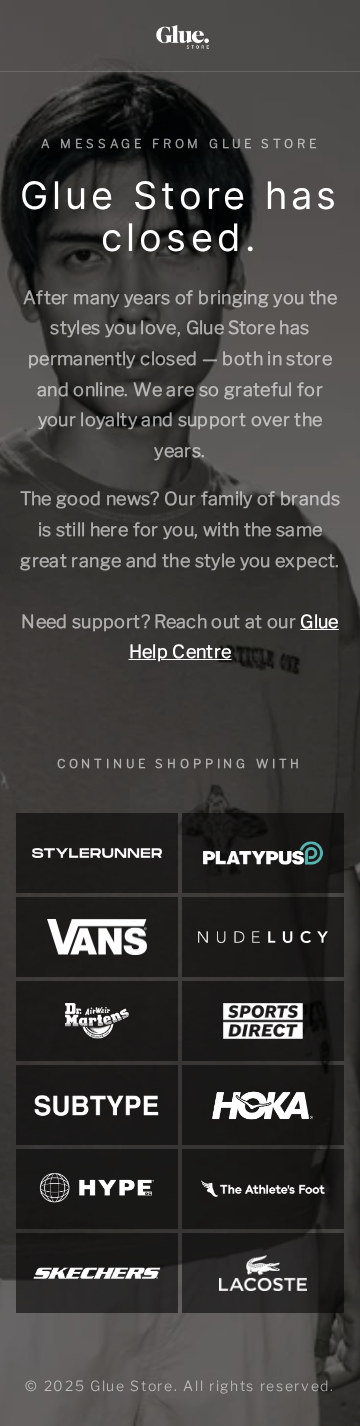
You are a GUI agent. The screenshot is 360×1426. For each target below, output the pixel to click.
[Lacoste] (263, 1273)
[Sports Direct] (263, 1021)
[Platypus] (263, 853)
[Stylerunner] (97, 853)
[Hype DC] (97, 1189)
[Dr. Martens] (97, 1021)
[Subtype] (97, 1105)
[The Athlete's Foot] (263, 1189)
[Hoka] (263, 1105)
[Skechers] (97, 1273)
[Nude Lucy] (263, 937)
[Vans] (97, 937)
